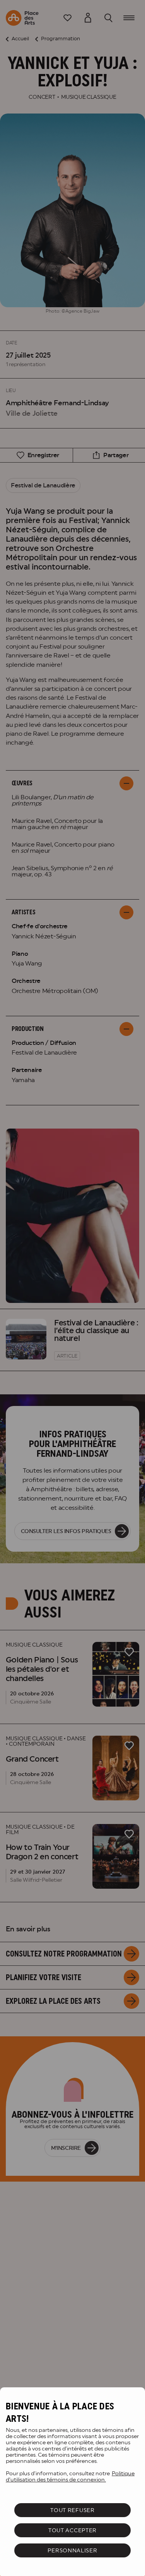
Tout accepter (72, 2530)
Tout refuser (72, 2510)
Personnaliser (72, 2550)
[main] (72, 2482)
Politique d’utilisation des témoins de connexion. (70, 2476)
